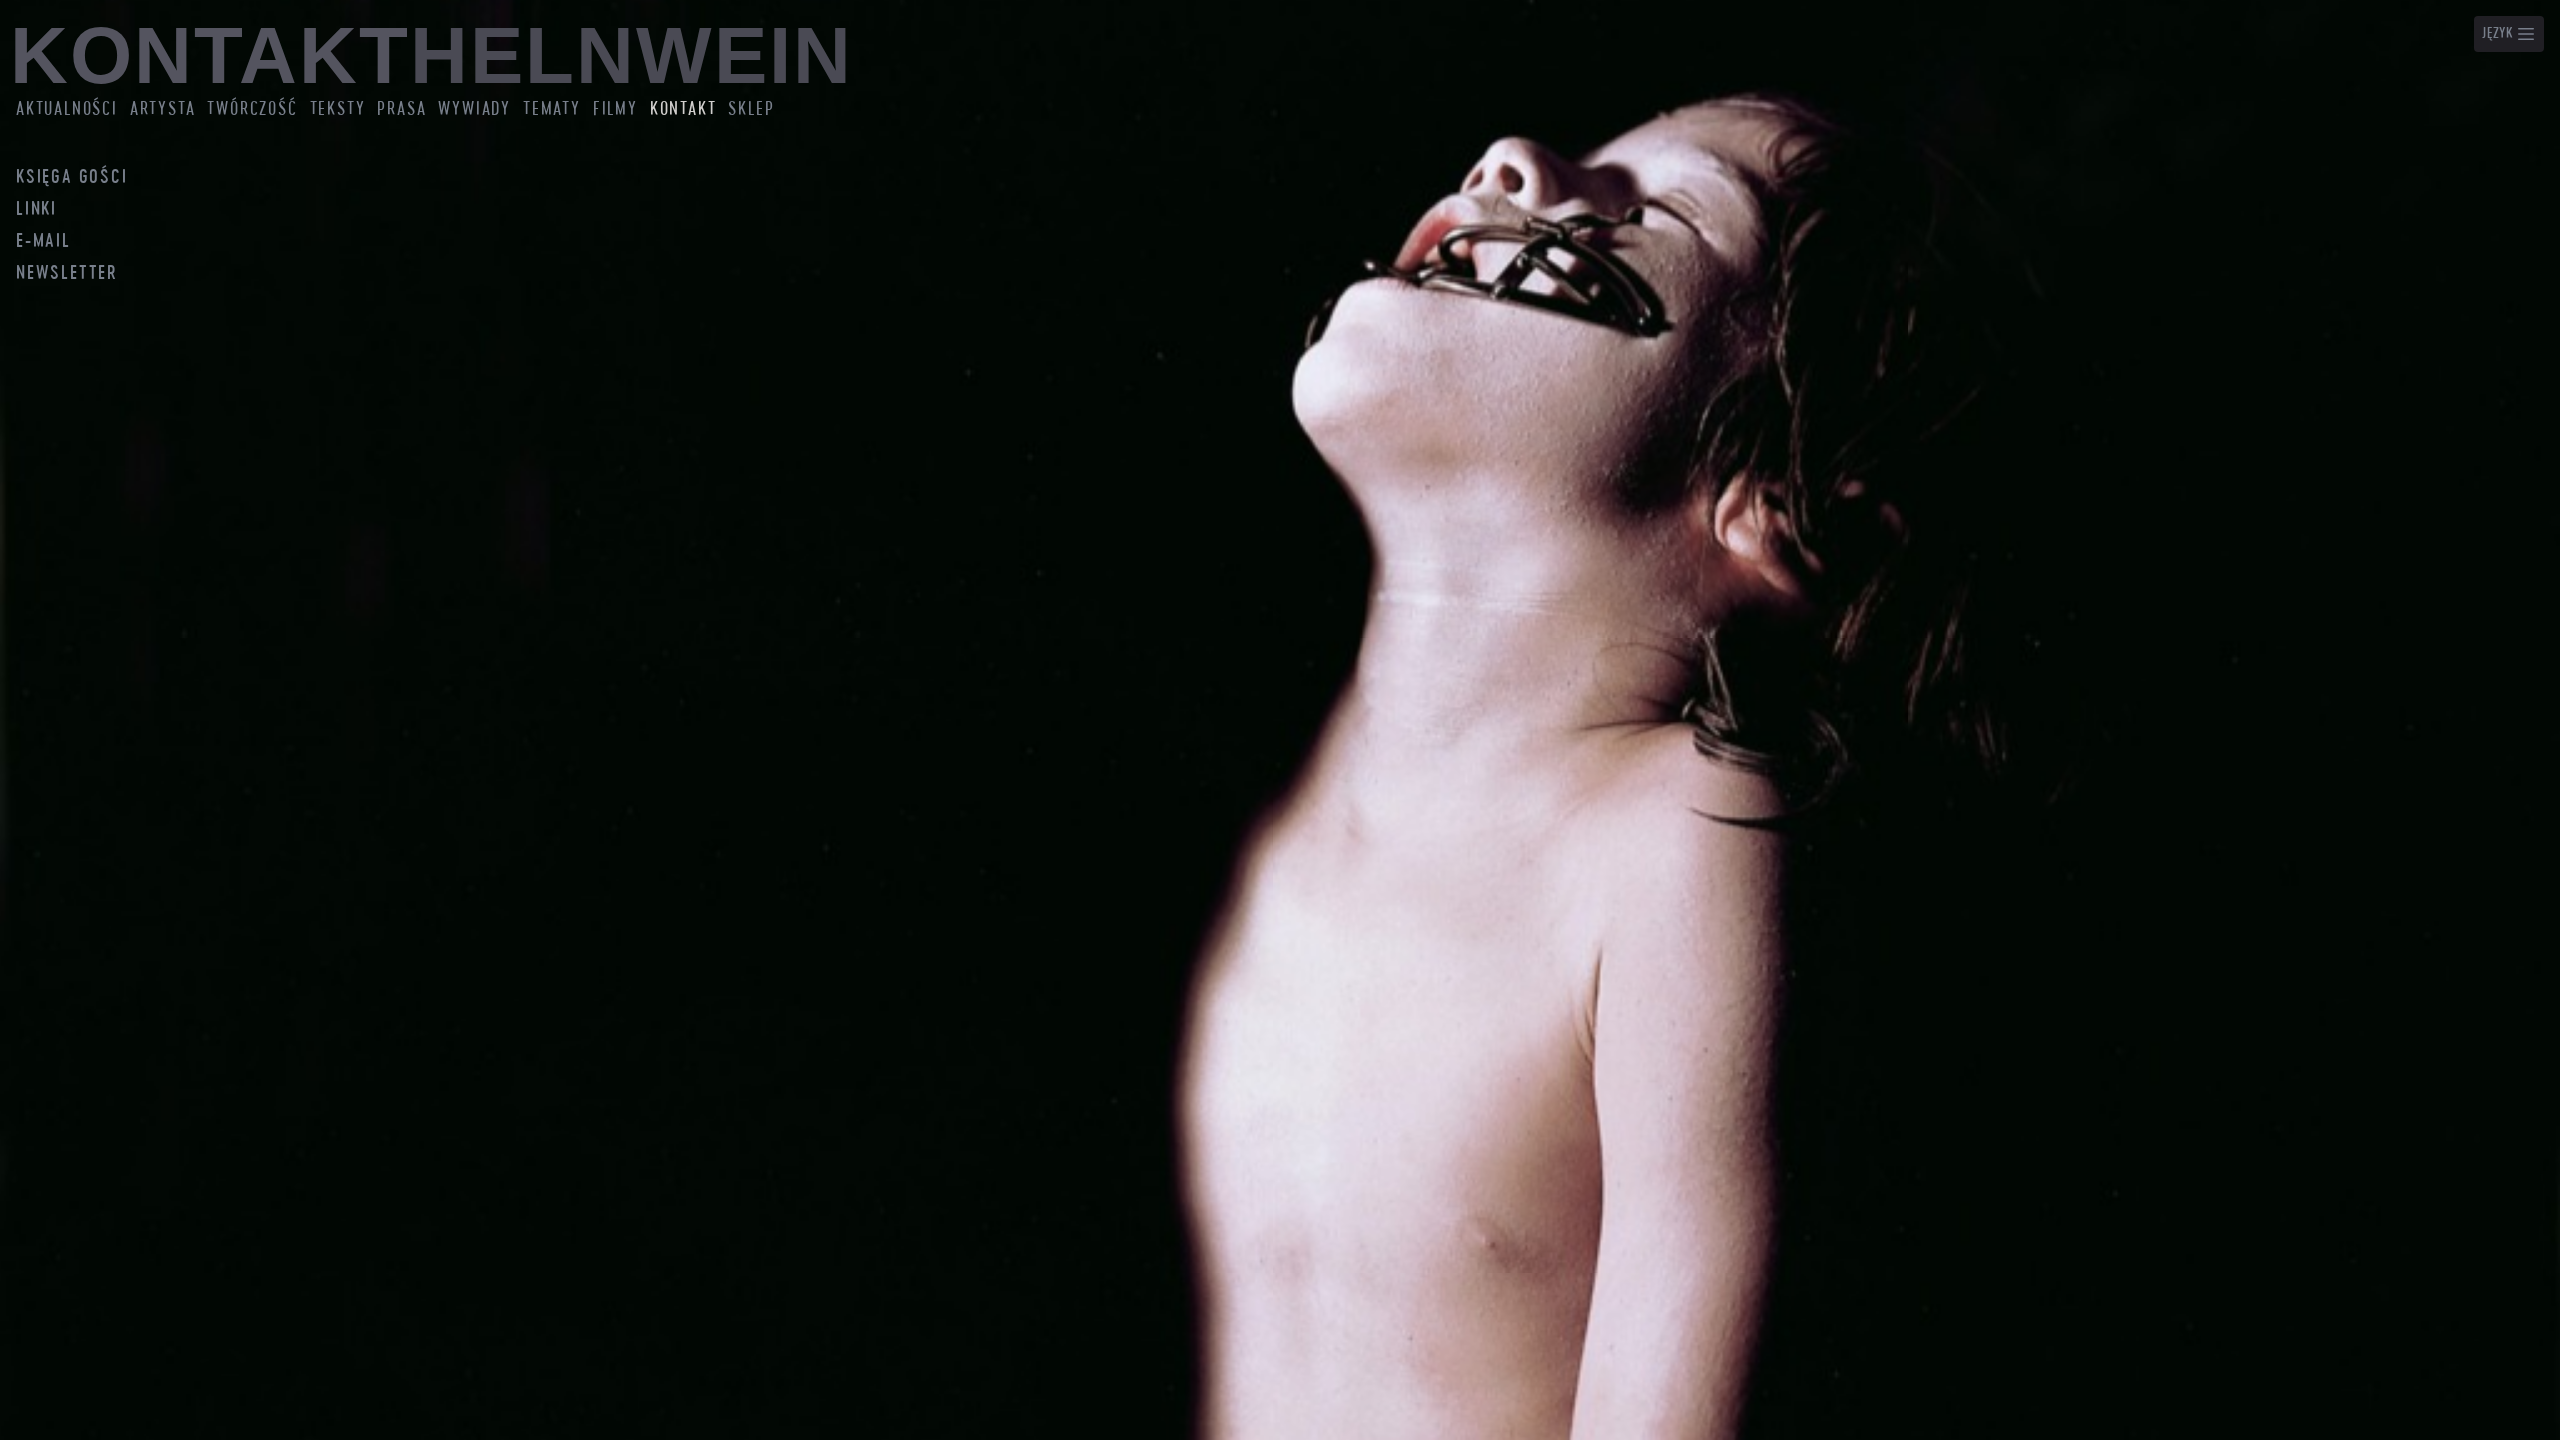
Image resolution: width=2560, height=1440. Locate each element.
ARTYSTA (163, 109)
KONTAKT (683, 109)
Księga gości (72, 178)
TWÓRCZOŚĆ (252, 109)
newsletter (66, 274)
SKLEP (751, 109)
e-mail (43, 242)
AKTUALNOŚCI (67, 109)
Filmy (615, 109)
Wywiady (474, 109)
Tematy (552, 109)
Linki (36, 210)
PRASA (401, 109)
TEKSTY (338, 109)
